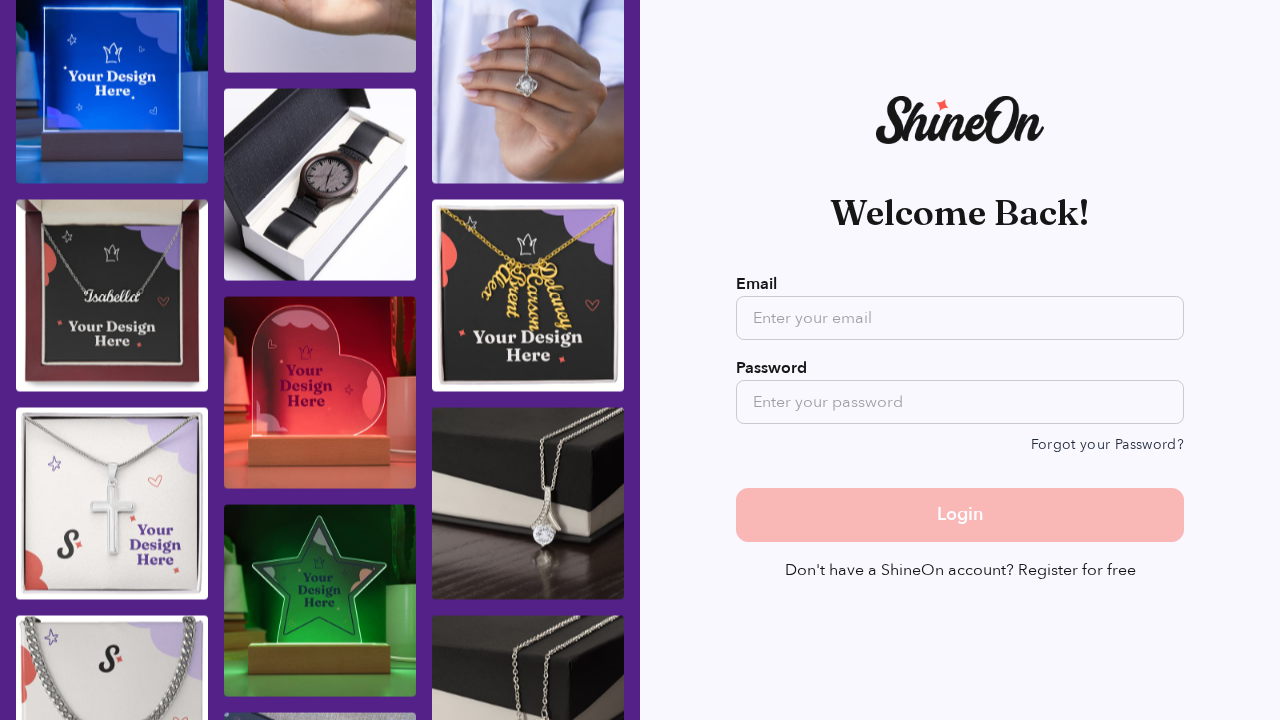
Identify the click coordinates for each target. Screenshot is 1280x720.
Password (771, 368)
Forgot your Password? (1107, 444)
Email (756, 284)
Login (960, 514)
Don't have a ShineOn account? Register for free (960, 570)
